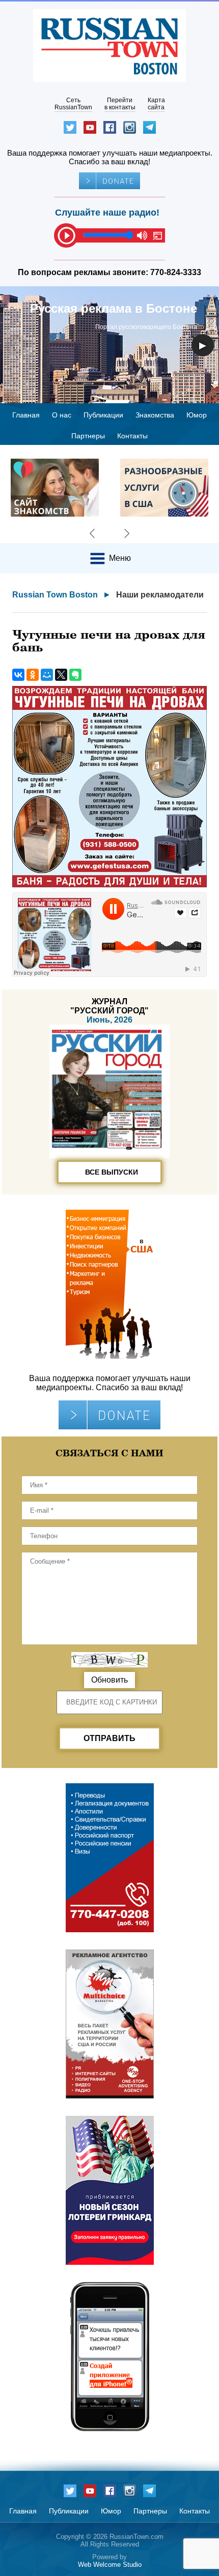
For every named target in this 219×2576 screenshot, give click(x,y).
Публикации (103, 415)
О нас (62, 415)
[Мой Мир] (47, 675)
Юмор (197, 415)
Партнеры (88, 436)
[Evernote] (75, 675)
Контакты (132, 436)
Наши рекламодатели (160, 595)
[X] (61, 675)
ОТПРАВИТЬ (109, 1738)
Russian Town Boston (55, 595)
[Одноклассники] (33, 675)
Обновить (109, 1680)
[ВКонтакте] (18, 675)
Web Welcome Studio (110, 2565)
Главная (26, 415)
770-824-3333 (176, 272)
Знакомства (155, 415)
